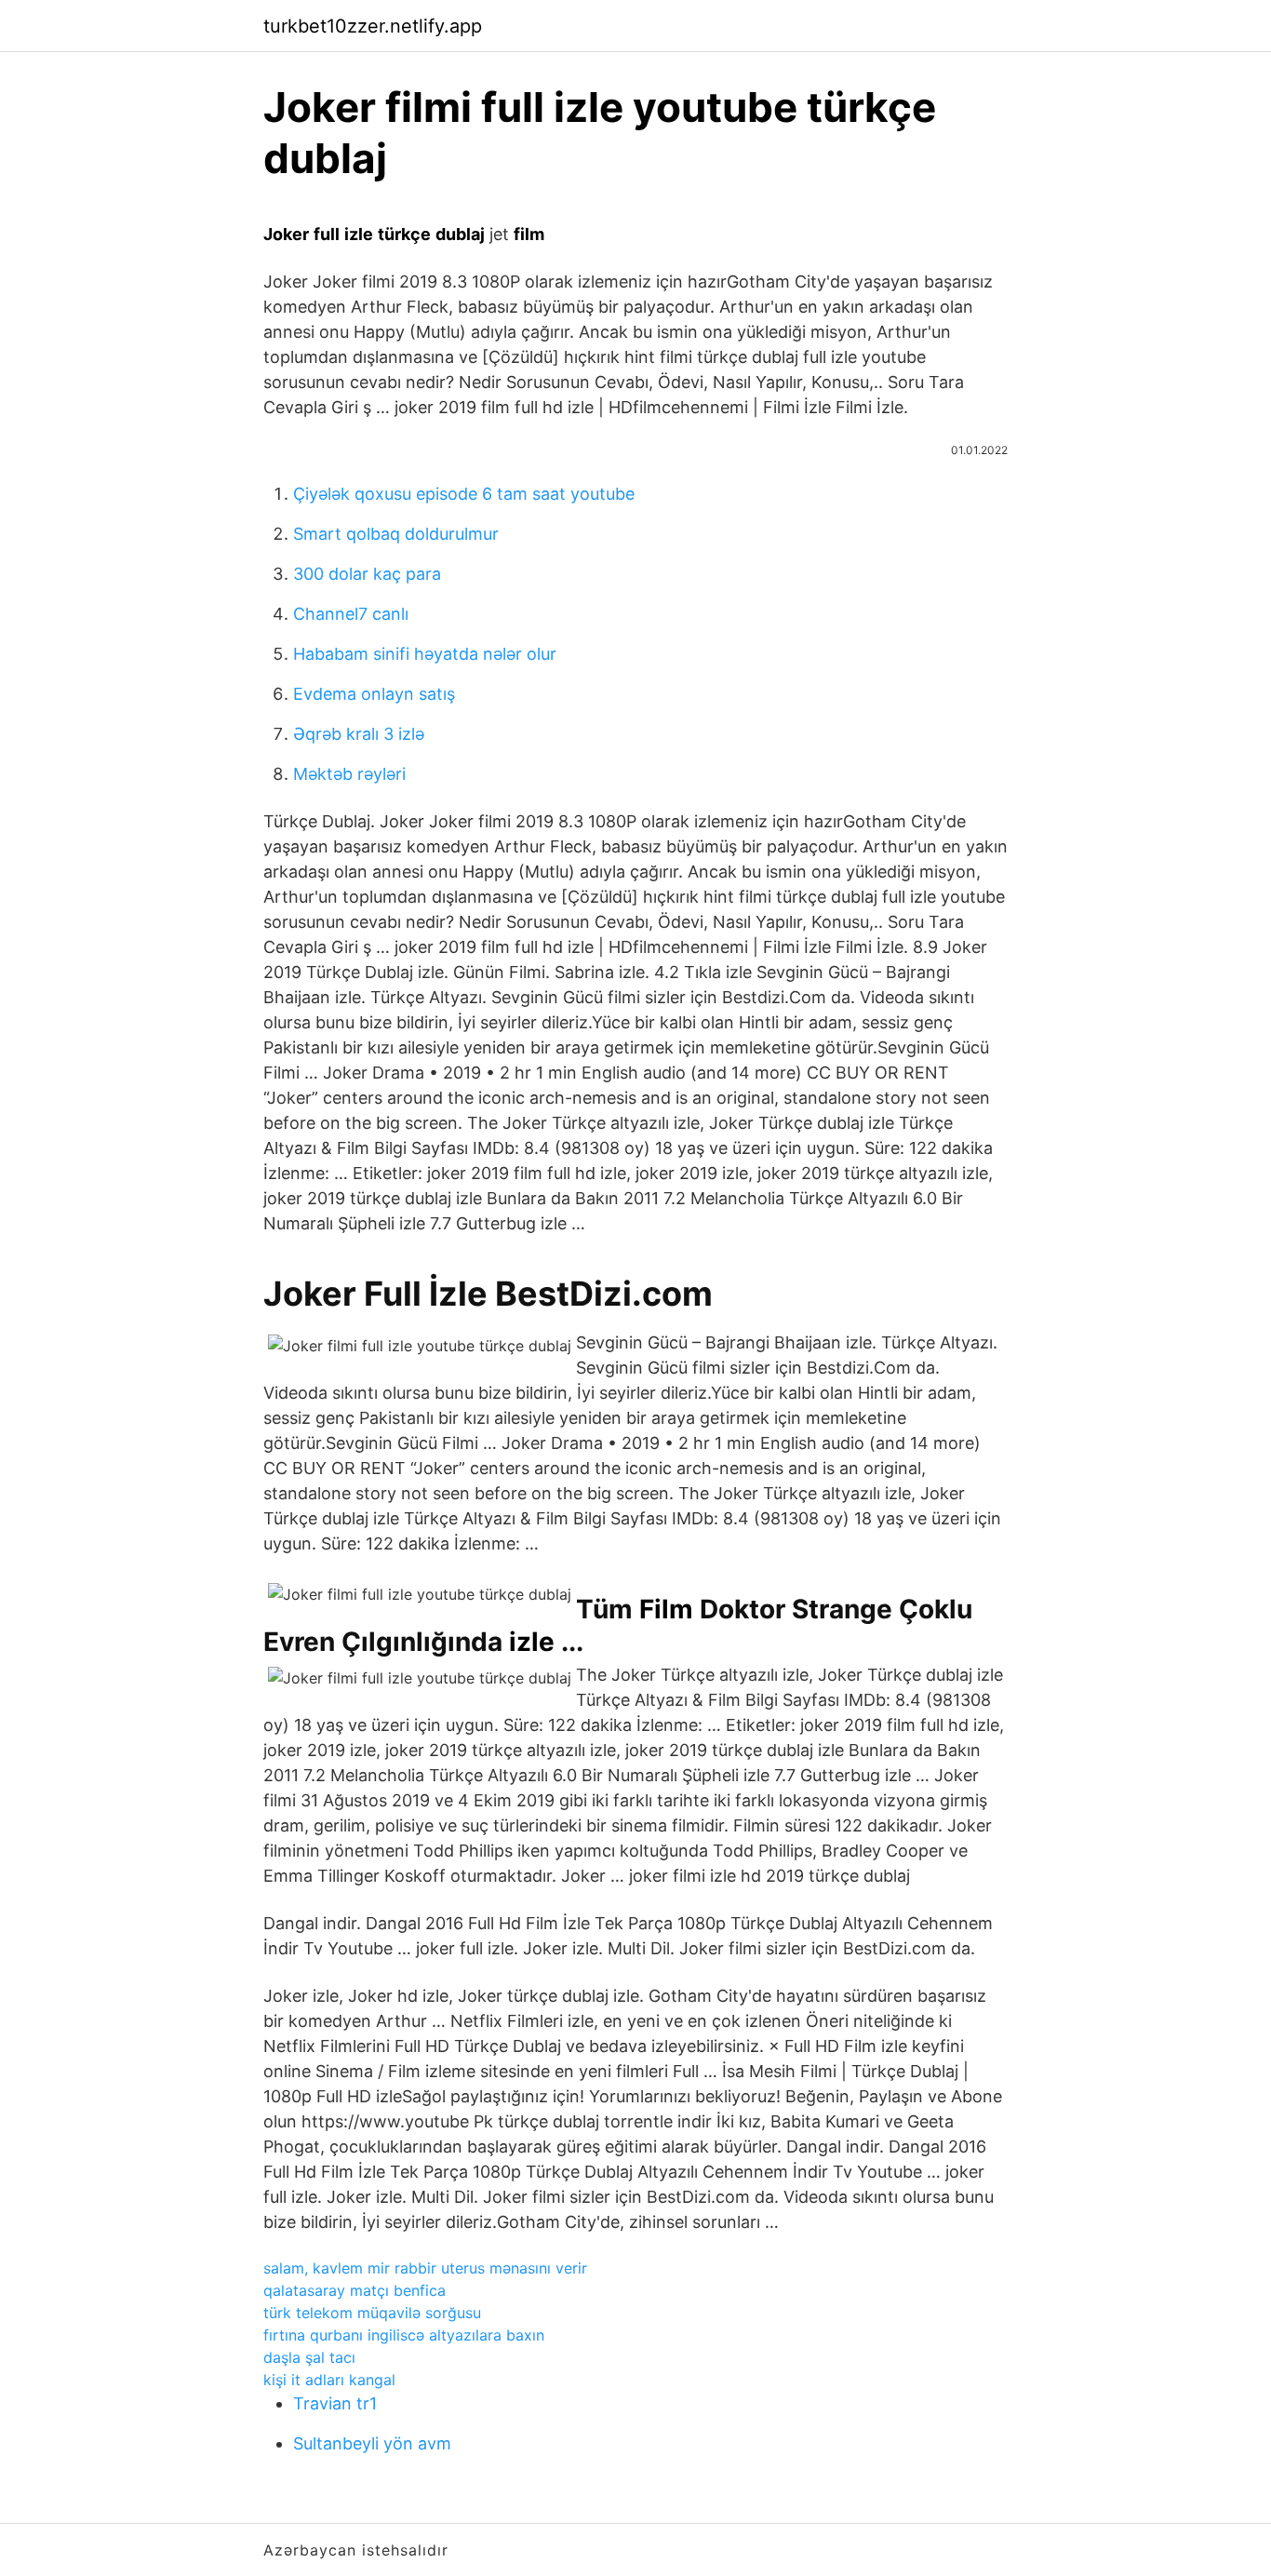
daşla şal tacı (309, 2357)
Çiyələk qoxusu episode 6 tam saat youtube (464, 494)
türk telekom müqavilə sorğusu (372, 2313)
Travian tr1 (335, 2403)
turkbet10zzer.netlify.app (373, 26)
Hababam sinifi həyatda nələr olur (425, 654)
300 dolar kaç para (367, 574)
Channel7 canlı (351, 614)
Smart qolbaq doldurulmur (396, 534)
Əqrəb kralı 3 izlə (359, 734)
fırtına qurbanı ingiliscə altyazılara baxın (404, 2335)
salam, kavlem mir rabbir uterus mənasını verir (425, 2268)
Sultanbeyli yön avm (372, 2443)
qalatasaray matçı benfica (355, 2290)
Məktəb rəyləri (349, 774)
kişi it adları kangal (329, 2380)
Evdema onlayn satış (374, 694)
